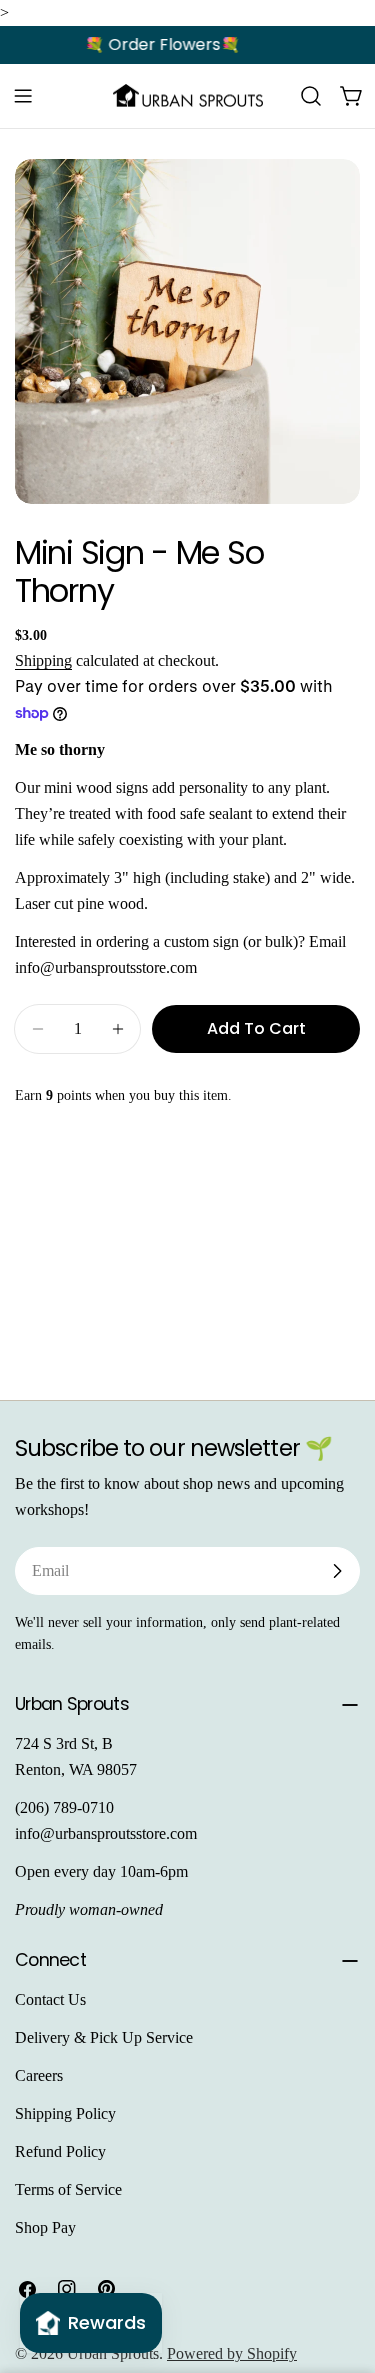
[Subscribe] (337, 1571)
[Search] (311, 96)
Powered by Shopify (232, 2353)
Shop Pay (45, 2227)
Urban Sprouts (113, 2353)
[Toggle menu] (23, 96)
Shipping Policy (65, 2113)
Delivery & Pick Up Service (104, 2037)
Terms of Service (68, 2189)
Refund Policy (60, 2151)
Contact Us (50, 1999)
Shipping (43, 660)
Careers (39, 2075)
